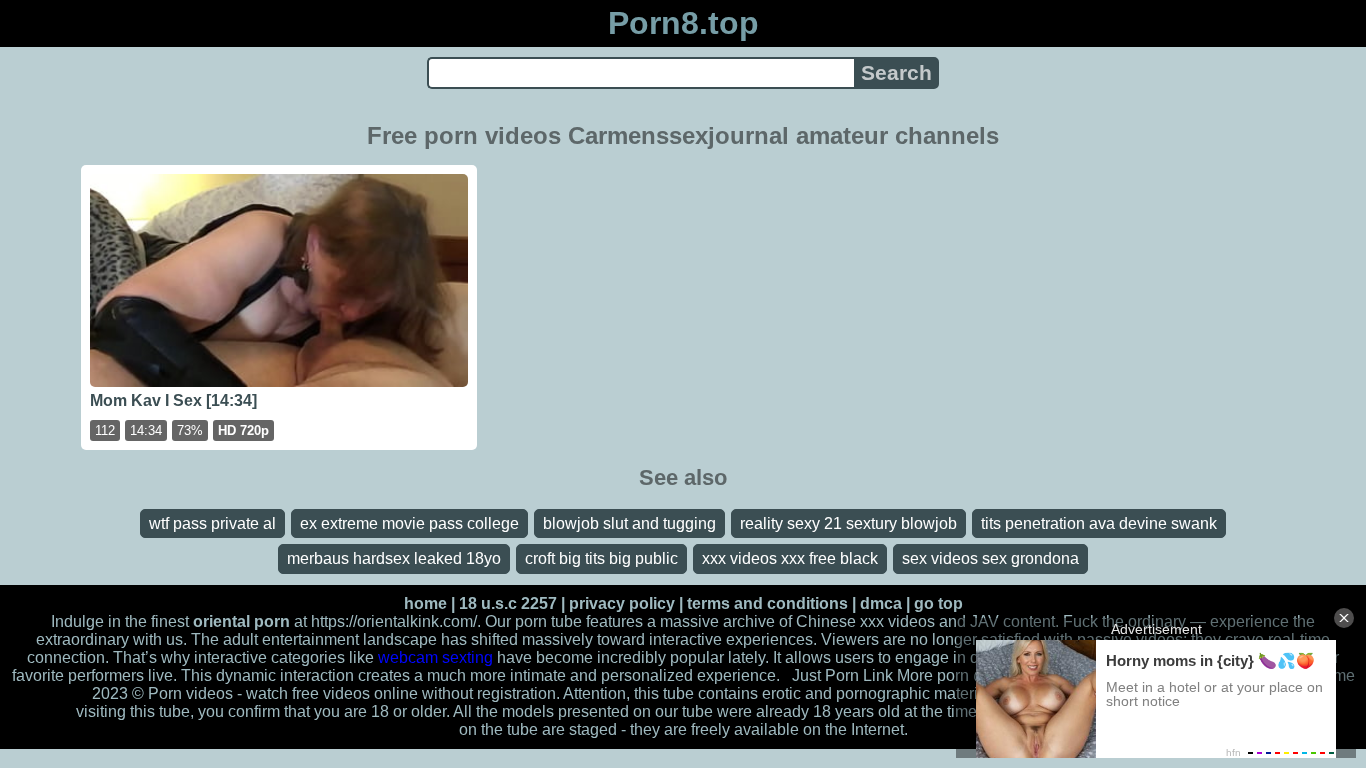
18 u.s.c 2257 (508, 603)
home (425, 603)
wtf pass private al (212, 523)
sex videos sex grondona (990, 558)
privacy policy (622, 603)
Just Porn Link (842, 675)
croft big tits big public (601, 558)
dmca (881, 603)
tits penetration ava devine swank (1099, 523)
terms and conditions (767, 603)
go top (938, 603)
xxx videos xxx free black (790, 558)
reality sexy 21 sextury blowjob (848, 523)
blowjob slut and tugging (629, 523)
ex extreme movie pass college (409, 523)
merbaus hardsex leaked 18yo (394, 558)
